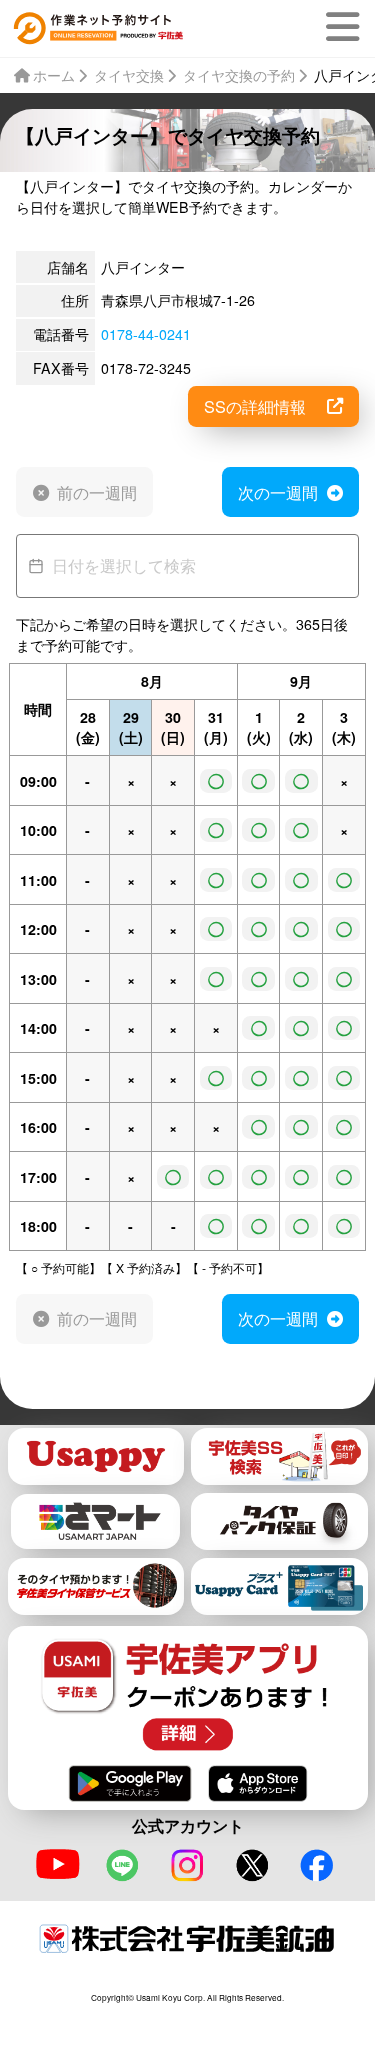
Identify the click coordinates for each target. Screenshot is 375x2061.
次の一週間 (278, 492)
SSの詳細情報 (255, 406)
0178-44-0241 (146, 334)
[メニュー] (346, 27)
